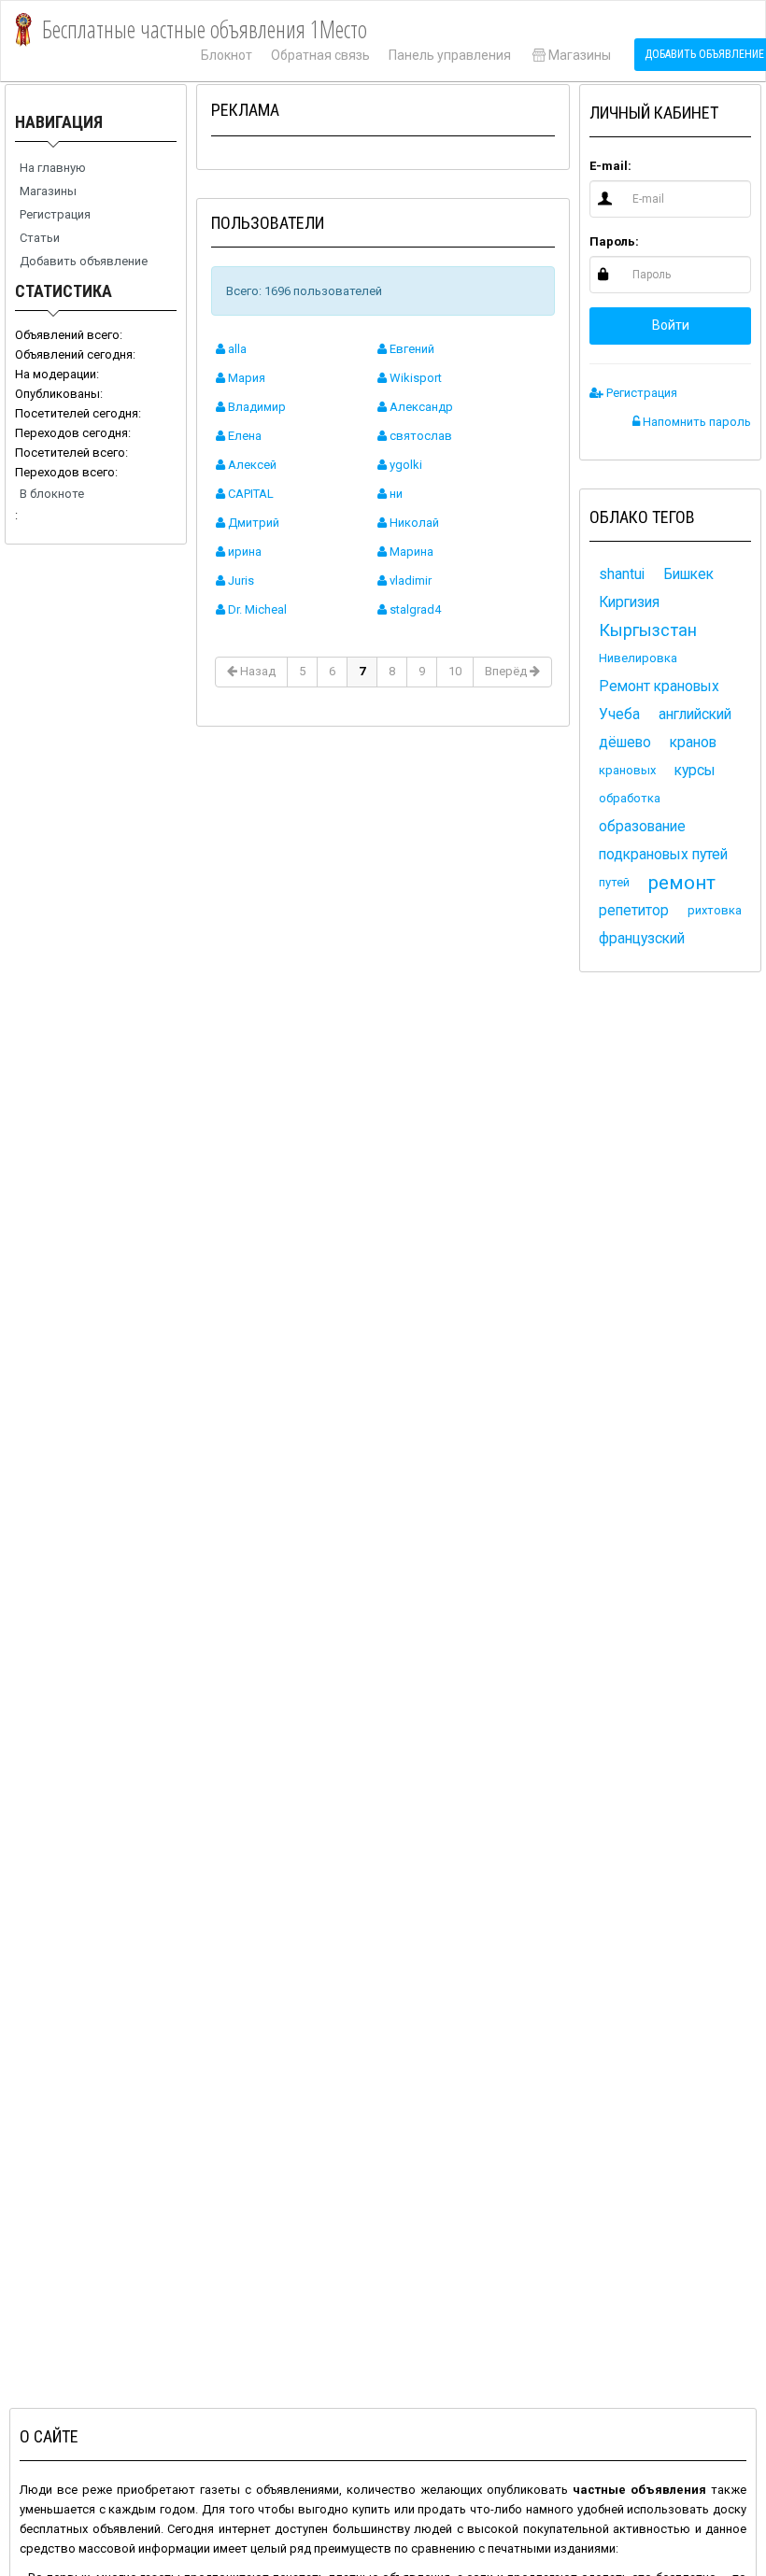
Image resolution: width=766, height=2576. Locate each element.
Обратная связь (320, 55)
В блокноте (52, 494)
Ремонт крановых (659, 686)
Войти (671, 325)
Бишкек (688, 574)
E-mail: (610, 166)
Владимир (255, 407)
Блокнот (227, 55)
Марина (410, 552)
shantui (622, 574)
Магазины (580, 55)
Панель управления (450, 55)
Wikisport (414, 378)
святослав (419, 436)
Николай (413, 523)
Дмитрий (252, 523)
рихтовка (715, 910)
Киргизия (629, 602)
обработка (630, 798)
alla (236, 349)
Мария (245, 378)
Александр (420, 407)
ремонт (682, 883)
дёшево (625, 743)
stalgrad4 (414, 609)
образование (642, 827)
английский (695, 715)
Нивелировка (638, 658)
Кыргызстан (648, 630)
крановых (627, 770)
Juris (240, 580)
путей (614, 882)
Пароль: (614, 241)
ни (395, 494)
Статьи (40, 238)
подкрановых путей (663, 855)
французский (642, 939)
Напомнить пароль (695, 422)
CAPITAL (249, 494)
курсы (695, 771)
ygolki (404, 465)
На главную (53, 168)
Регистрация (55, 214)
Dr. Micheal (256, 609)
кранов (693, 743)
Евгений (411, 349)
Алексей (251, 465)
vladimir (409, 580)
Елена (243, 436)
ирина (243, 552)
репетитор (634, 911)
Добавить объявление (84, 261)
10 (455, 671)
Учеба (619, 715)
